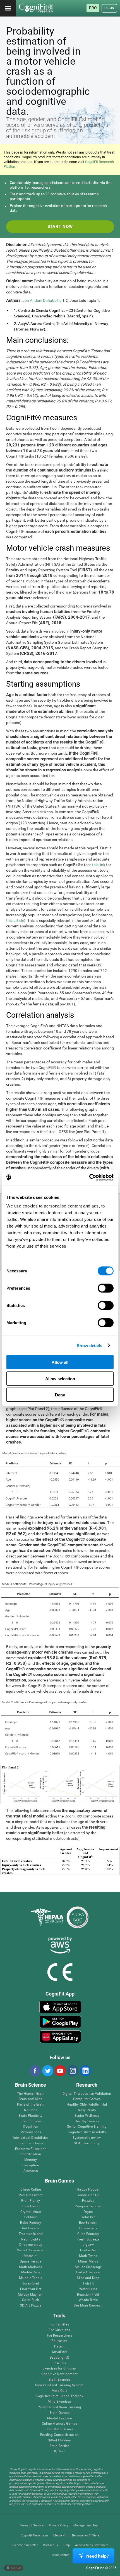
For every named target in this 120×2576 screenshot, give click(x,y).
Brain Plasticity (31, 2116)
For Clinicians (59, 2330)
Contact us (51, 2545)
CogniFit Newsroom (34, 2535)
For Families (59, 2325)
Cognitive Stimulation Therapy (59, 2396)
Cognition (31, 2127)
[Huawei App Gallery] (60, 2037)
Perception (31, 2165)
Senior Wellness (87, 2116)
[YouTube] (60, 2071)
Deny (60, 1395)
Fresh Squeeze (88, 2240)
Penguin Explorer (88, 2206)
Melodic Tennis (31, 2278)
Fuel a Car (88, 2250)
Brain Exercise (59, 2380)
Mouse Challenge (88, 2267)
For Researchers (59, 2336)
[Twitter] (47, 2071)
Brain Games (59, 2413)
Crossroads (88, 2228)
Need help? (98, 2556)
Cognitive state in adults (87, 2132)
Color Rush (31, 2300)
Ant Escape (31, 2228)
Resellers (59, 2363)
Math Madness (31, 2267)
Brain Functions (31, 2143)
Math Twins (88, 2256)
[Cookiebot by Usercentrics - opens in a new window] (89, 1178)
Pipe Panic (31, 2206)
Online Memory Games (60, 2424)
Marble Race (31, 2272)
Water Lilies (88, 2289)
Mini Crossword (31, 2195)
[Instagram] (73, 2071)
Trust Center (60, 2555)
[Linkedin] (85, 2071)
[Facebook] (35, 2071)
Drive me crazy (31, 2245)
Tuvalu (15, 2568)
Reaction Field (88, 2295)
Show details (89, 1345)
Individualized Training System (59, 2385)
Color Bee (88, 2217)
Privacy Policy (58, 2525)
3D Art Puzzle (31, 2306)
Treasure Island (31, 2234)
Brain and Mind (31, 2099)
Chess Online (31, 2190)
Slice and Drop (88, 2278)
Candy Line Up (88, 2195)
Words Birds (88, 2300)
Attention (31, 2171)
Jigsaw (88, 2245)
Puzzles (88, 2201)
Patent (59, 2347)
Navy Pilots (87, 2110)
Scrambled (31, 2284)
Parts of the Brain (31, 2105)
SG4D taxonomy (87, 2143)
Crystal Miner (31, 2212)
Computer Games (87, 2099)
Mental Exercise (59, 2418)
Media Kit (60, 2535)
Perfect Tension (88, 2272)
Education (59, 2341)
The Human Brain (31, 2094)
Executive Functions (31, 2149)
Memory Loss (31, 2132)
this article (15, 920)
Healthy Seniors (87, 2121)
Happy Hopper (88, 2190)
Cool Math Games (60, 2429)
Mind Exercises (59, 2402)
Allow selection (60, 1378)
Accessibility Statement (92, 2545)
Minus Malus (88, 2262)
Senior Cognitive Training (87, 2127)
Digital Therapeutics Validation (87, 2094)
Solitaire (31, 2217)
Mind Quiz (59, 2391)
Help (67, 2545)
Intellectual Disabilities (31, 2138)
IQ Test (59, 2451)
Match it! (31, 2256)
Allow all (60, 1362)
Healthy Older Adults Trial (87, 2105)
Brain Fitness (31, 2121)
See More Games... (88, 2306)
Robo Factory (31, 2223)
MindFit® (59, 2352)
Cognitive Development (59, 2374)
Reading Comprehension (59, 2435)
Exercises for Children (59, 2369)
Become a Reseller (25, 2545)
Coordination (31, 2154)
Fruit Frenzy (31, 2201)
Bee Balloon (88, 2223)
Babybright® (60, 2358)
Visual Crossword (31, 2250)
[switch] (106, 1288)
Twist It (88, 2284)
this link (99, 865)
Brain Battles (59, 2446)
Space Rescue (31, 2262)
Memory (31, 2160)
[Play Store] (60, 2022)
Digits (88, 2212)
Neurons (31, 2110)
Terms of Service (32, 2525)
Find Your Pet (31, 2289)
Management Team (87, 2525)
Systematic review (87, 2138)
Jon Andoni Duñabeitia (42, 300)
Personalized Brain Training (59, 2407)
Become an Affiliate (86, 2535)
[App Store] (60, 2007)
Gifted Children (59, 2440)
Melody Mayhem (31, 2295)
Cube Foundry (88, 2234)
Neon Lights (31, 2240)
